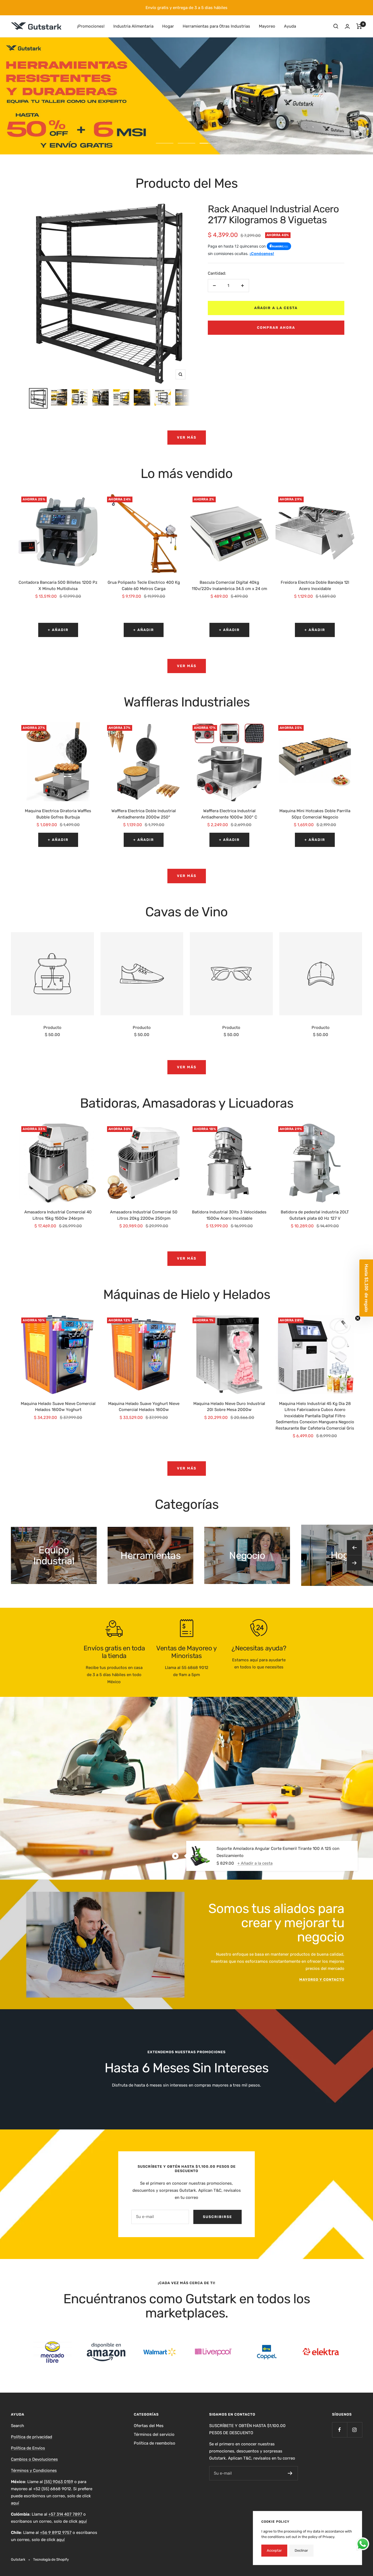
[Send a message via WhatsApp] (363, 2544)
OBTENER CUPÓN (133, 1342)
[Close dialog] (286, 1208)
